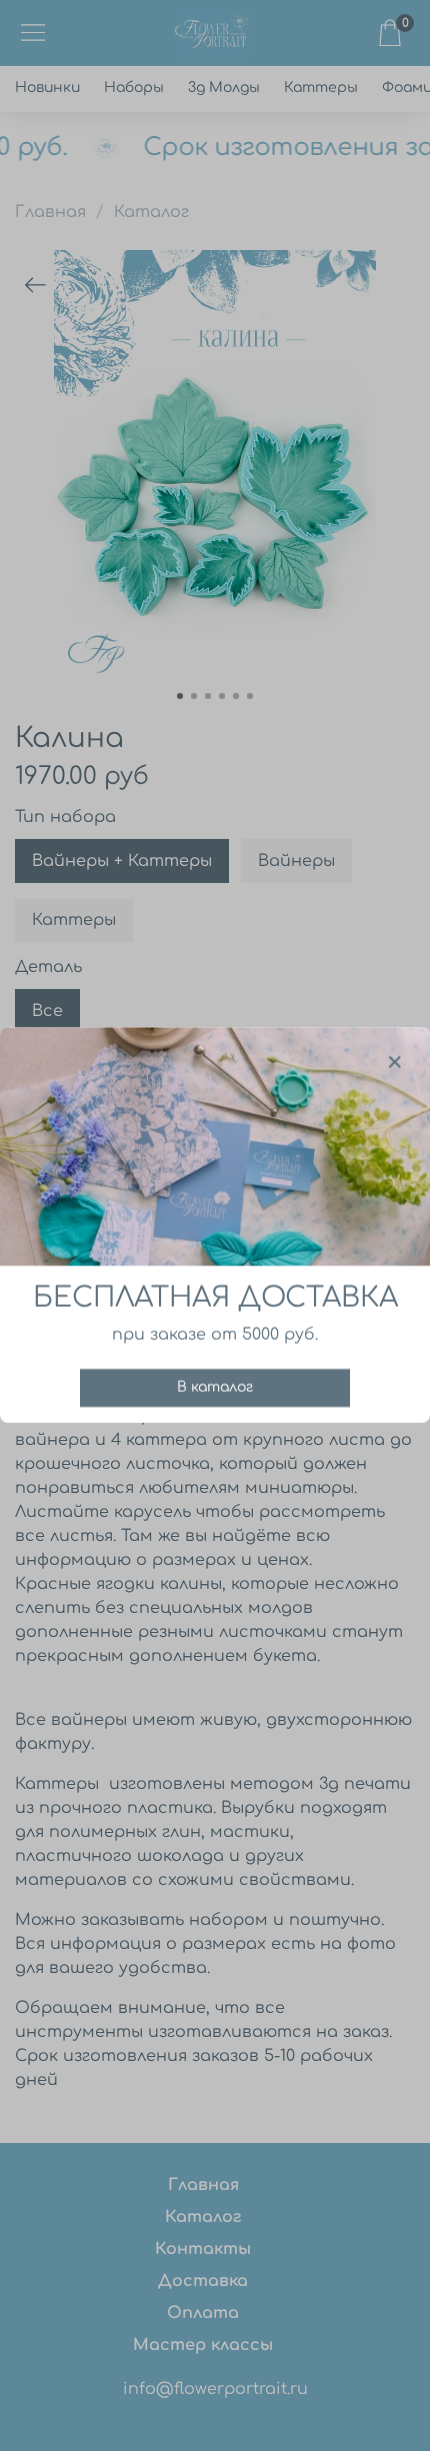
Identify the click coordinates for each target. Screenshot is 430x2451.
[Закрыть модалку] (395, 1063)
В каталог (215, 1388)
